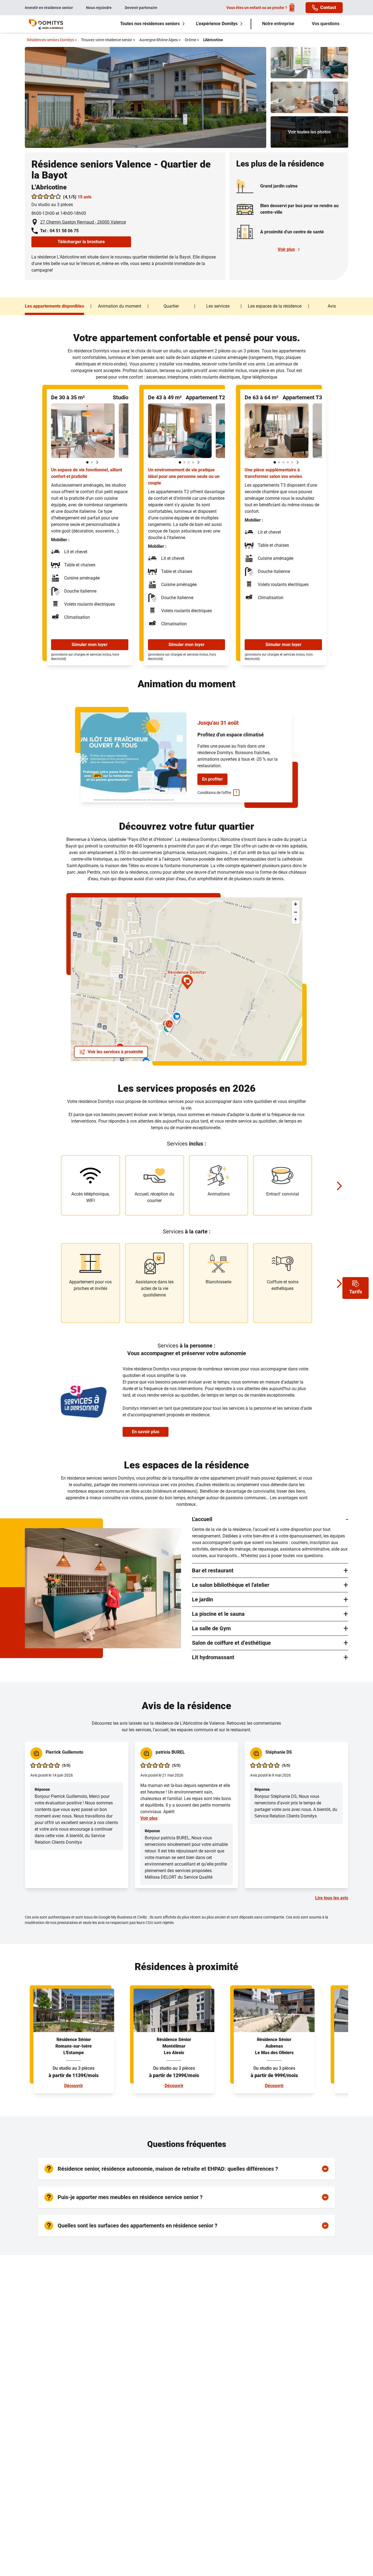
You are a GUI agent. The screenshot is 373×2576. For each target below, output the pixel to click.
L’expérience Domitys (217, 24)
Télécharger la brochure (81, 242)
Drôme (192, 40)
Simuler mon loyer (90, 645)
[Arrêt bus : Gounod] (99, 929)
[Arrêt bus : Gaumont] (99, 1030)
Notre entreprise (278, 24)
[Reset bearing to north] (296, 920)
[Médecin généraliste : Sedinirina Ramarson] (169, 1026)
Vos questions (326, 24)
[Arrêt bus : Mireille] (75, 938)
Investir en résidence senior (49, 8)
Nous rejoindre (99, 8)
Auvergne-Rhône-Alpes (160, 40)
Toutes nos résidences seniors (150, 24)
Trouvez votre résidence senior (108, 40)
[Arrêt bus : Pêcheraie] (115, 944)
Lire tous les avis (332, 1898)
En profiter (212, 779)
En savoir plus (146, 1432)
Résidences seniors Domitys (52, 40)
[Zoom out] (296, 912)
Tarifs (356, 1292)
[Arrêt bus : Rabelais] (121, 980)
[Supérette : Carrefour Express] (177, 1018)
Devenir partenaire (141, 8)
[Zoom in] (296, 904)
